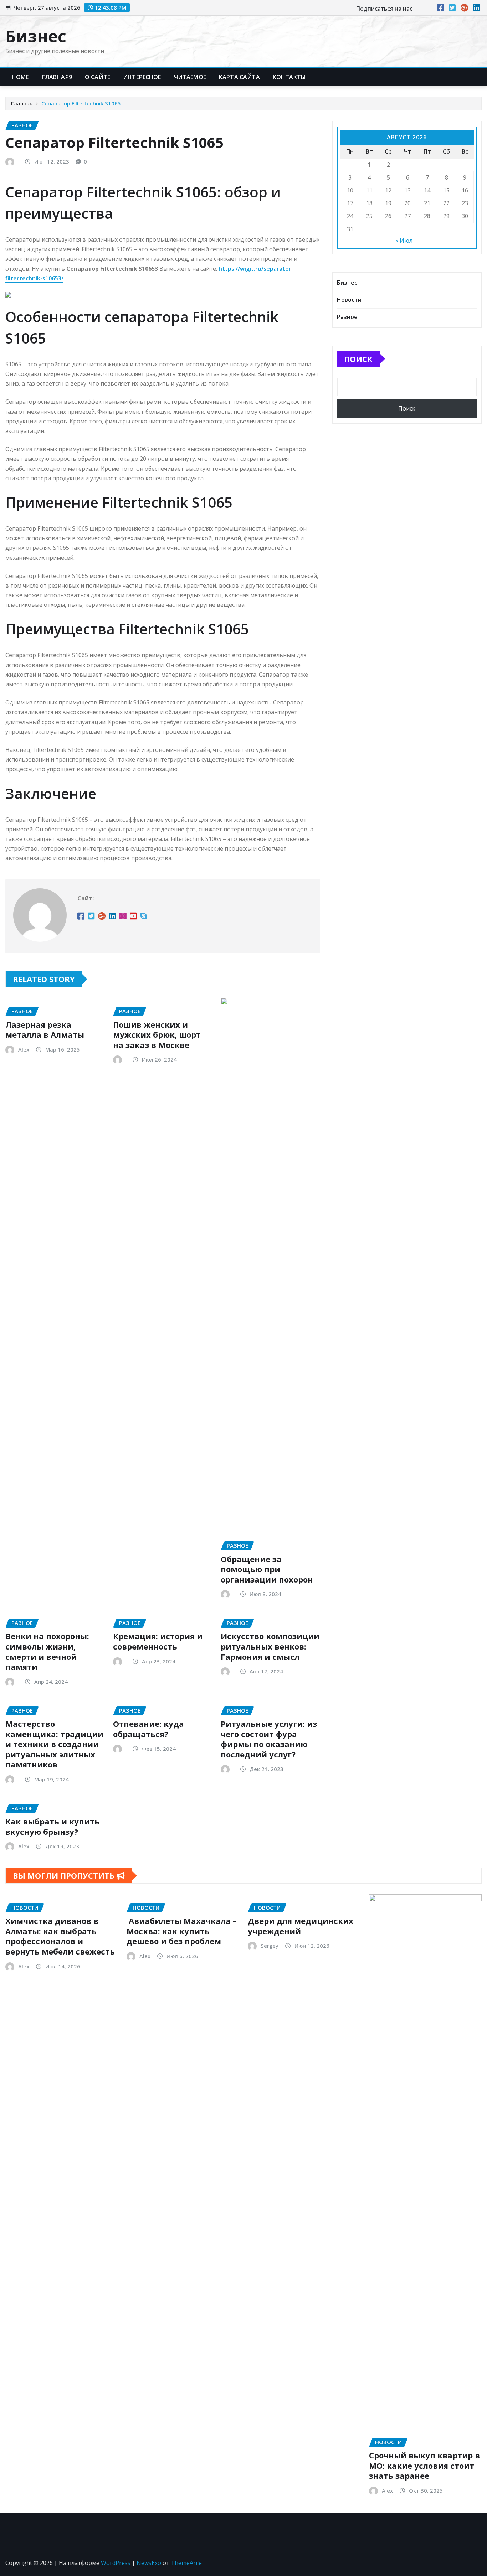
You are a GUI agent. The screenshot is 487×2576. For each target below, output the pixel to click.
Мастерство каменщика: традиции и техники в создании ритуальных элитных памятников (54, 1744)
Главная (22, 103)
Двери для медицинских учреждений (301, 1926)
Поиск (358, 359)
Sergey (270, 1946)
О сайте (98, 77)
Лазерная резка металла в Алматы (45, 1030)
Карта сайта (239, 77)
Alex (24, 1049)
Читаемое (190, 77)
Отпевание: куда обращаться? (148, 1729)
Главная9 (57, 77)
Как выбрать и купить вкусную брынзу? (52, 1826)
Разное (347, 317)
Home (20, 77)
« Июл (404, 241)
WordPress (116, 2563)
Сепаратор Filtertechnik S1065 (81, 103)
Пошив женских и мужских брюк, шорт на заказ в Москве (157, 1035)
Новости (349, 300)
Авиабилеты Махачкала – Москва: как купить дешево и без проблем (182, 1931)
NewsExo (149, 2563)
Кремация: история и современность (158, 1641)
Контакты (289, 77)
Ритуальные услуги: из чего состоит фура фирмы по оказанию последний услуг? (269, 1739)
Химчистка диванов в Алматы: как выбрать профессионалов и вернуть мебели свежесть (60, 1936)
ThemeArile (186, 2563)
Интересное (142, 77)
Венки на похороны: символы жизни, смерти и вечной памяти (47, 1651)
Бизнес (36, 36)
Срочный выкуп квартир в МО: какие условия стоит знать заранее (424, 2465)
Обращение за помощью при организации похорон (267, 1569)
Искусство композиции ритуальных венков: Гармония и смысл (270, 1646)
